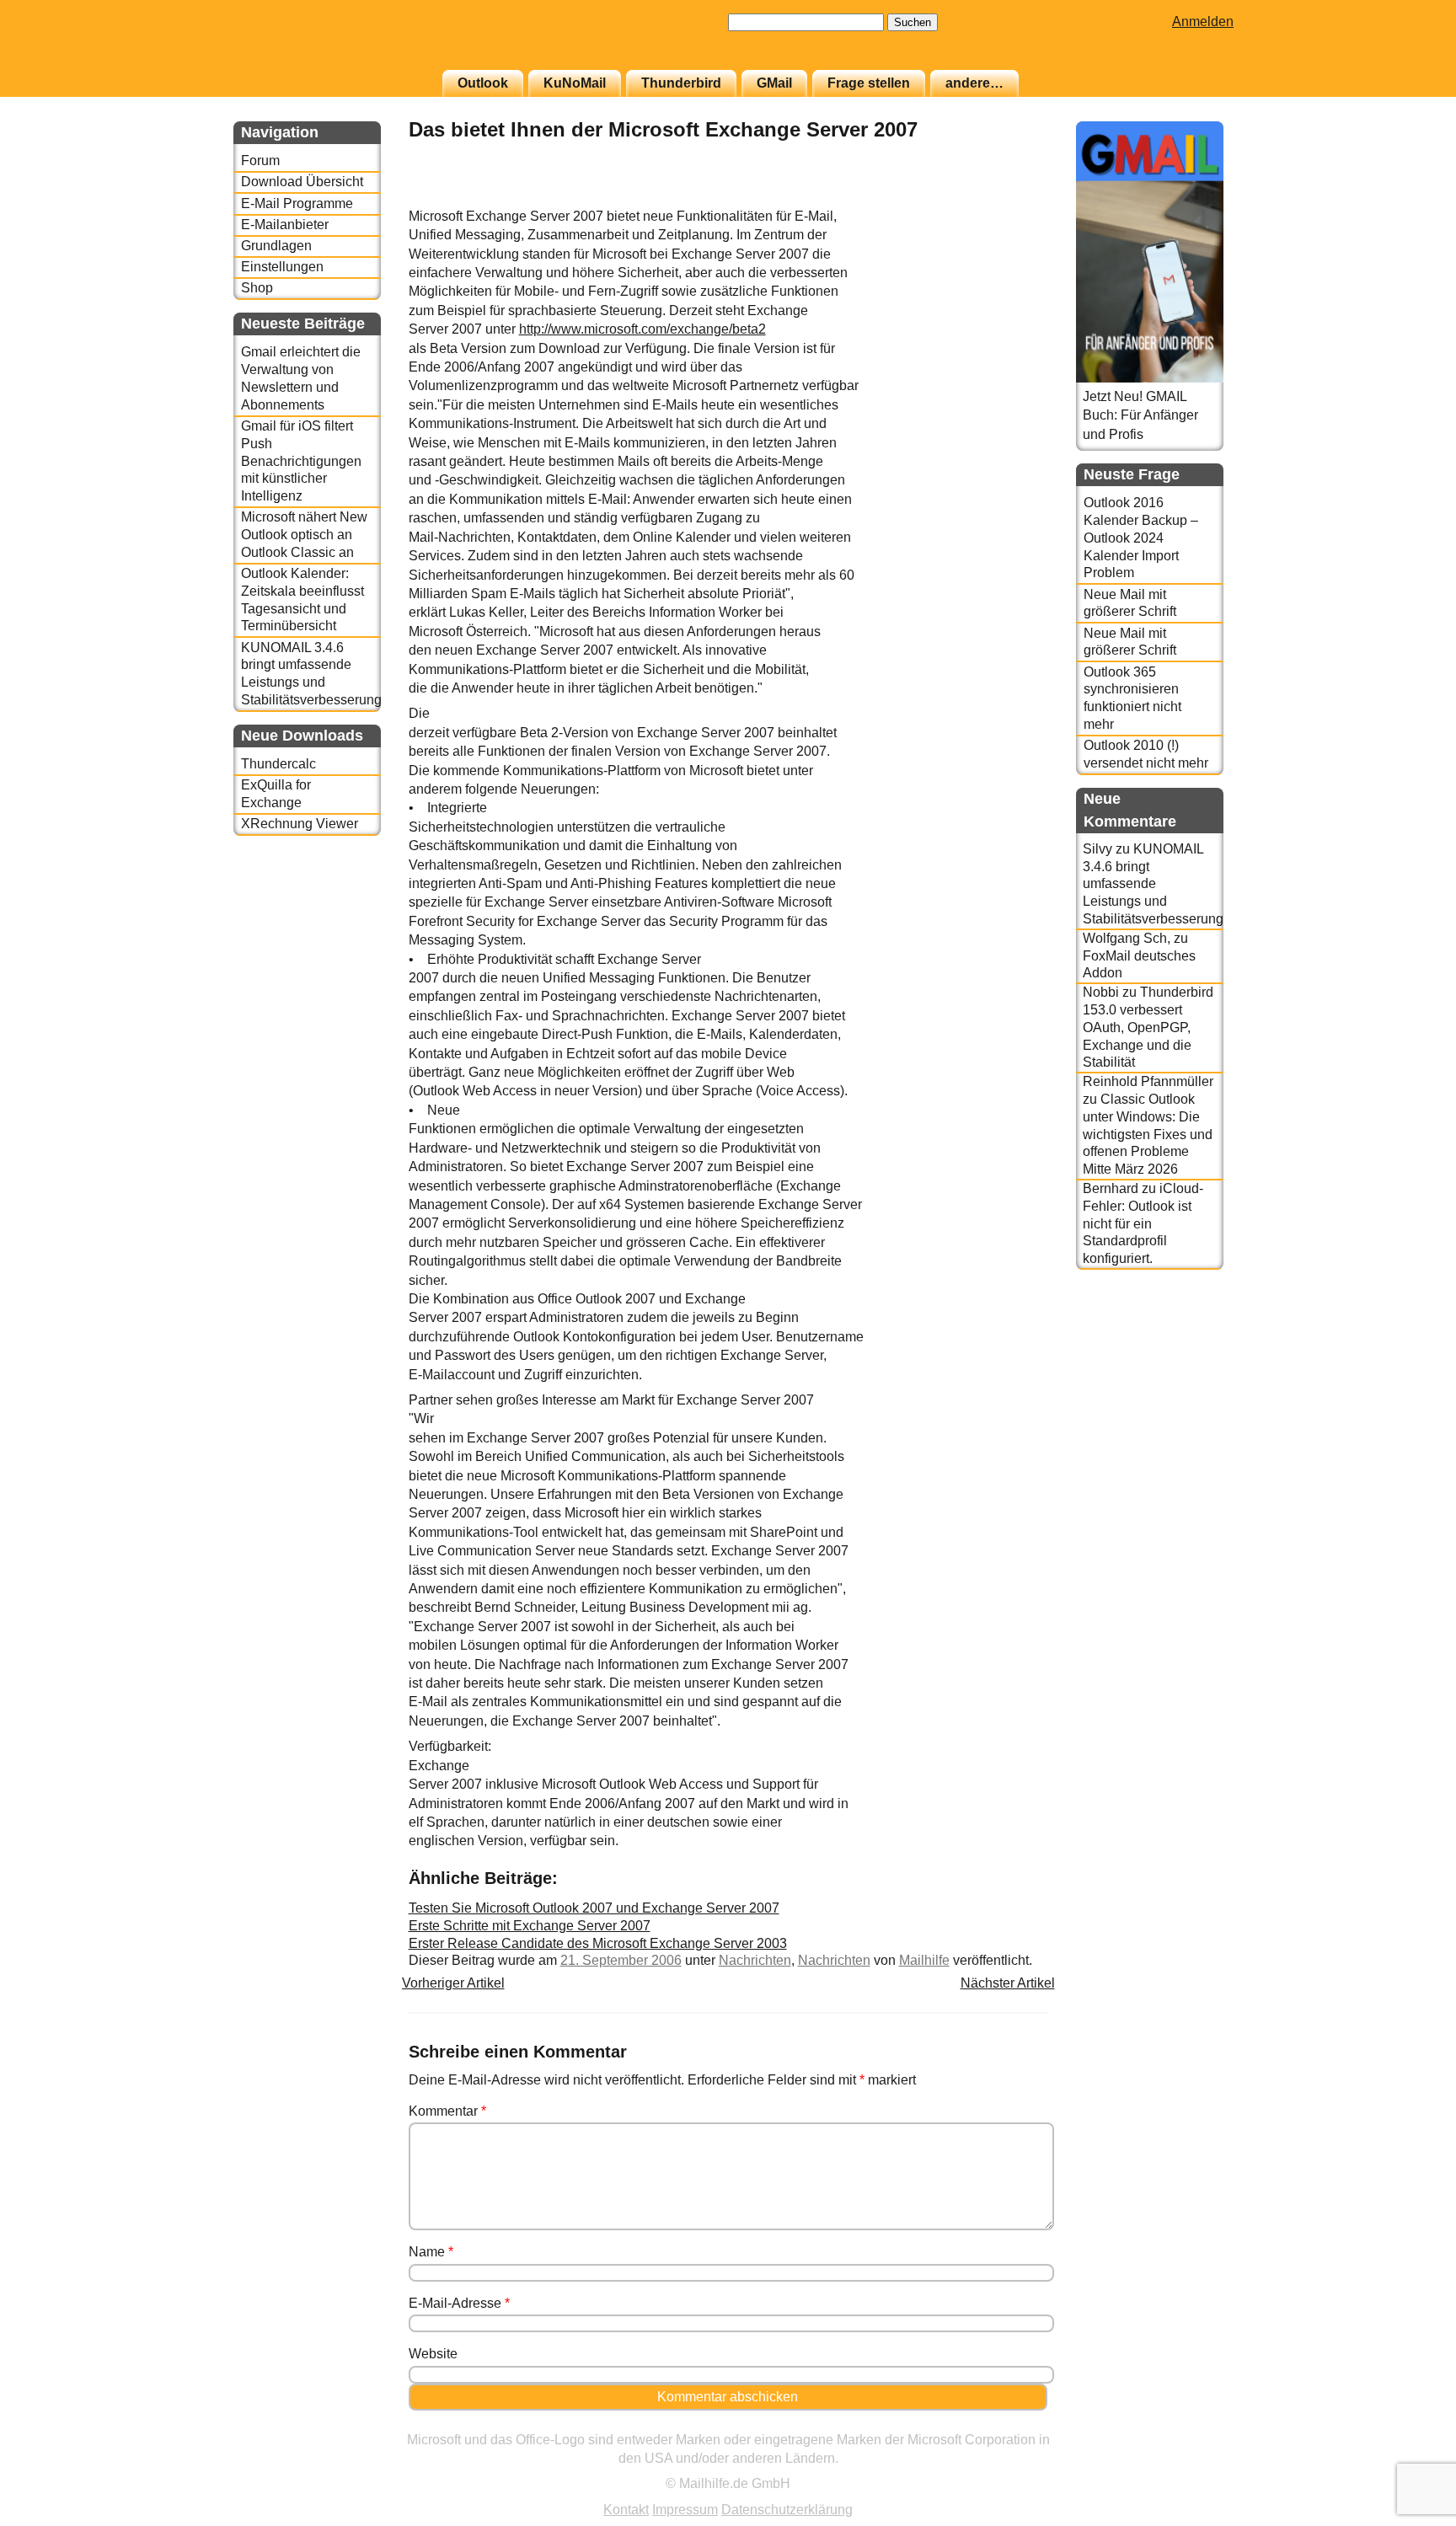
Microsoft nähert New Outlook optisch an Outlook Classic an (304, 535)
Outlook (483, 83)
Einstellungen (282, 267)
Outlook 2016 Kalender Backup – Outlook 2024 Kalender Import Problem (1141, 538)
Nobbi (1101, 992)
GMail (774, 83)
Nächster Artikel (1008, 1983)
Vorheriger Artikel (453, 1983)
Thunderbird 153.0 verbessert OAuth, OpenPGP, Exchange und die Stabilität (1148, 1027)
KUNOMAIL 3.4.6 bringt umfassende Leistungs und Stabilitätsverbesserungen (310, 674)
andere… (974, 83)
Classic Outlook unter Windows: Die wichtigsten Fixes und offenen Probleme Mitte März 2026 (1148, 1134)
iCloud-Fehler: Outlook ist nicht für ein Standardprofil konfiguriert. (1143, 1223)
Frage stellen (869, 83)
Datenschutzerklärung (787, 2510)
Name (431, 2252)
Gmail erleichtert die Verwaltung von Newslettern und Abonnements (301, 378)
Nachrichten (755, 1960)
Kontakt (626, 2510)
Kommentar (447, 2111)
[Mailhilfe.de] (326, 43)
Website (433, 2354)
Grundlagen (276, 246)
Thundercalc (278, 764)
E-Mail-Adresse (459, 2303)
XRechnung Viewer (300, 824)
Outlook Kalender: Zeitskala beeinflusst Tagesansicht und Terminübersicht (302, 599)
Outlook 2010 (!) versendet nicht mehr (1146, 754)
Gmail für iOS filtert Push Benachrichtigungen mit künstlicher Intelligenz (301, 461)
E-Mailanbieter (285, 225)
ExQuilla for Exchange (276, 794)
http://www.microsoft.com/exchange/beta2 (642, 329)
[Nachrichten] (1005, 198)
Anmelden (1203, 21)
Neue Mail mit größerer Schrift (1130, 603)
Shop (257, 288)
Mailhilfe (924, 1960)
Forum (260, 161)
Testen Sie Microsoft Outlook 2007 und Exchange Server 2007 (594, 1908)
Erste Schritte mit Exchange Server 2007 (530, 1926)
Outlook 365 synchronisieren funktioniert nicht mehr (1132, 698)
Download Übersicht (302, 182)
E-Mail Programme (297, 203)
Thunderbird (681, 83)
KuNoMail (575, 83)
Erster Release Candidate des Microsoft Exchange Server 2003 (598, 1943)
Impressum (685, 2510)
